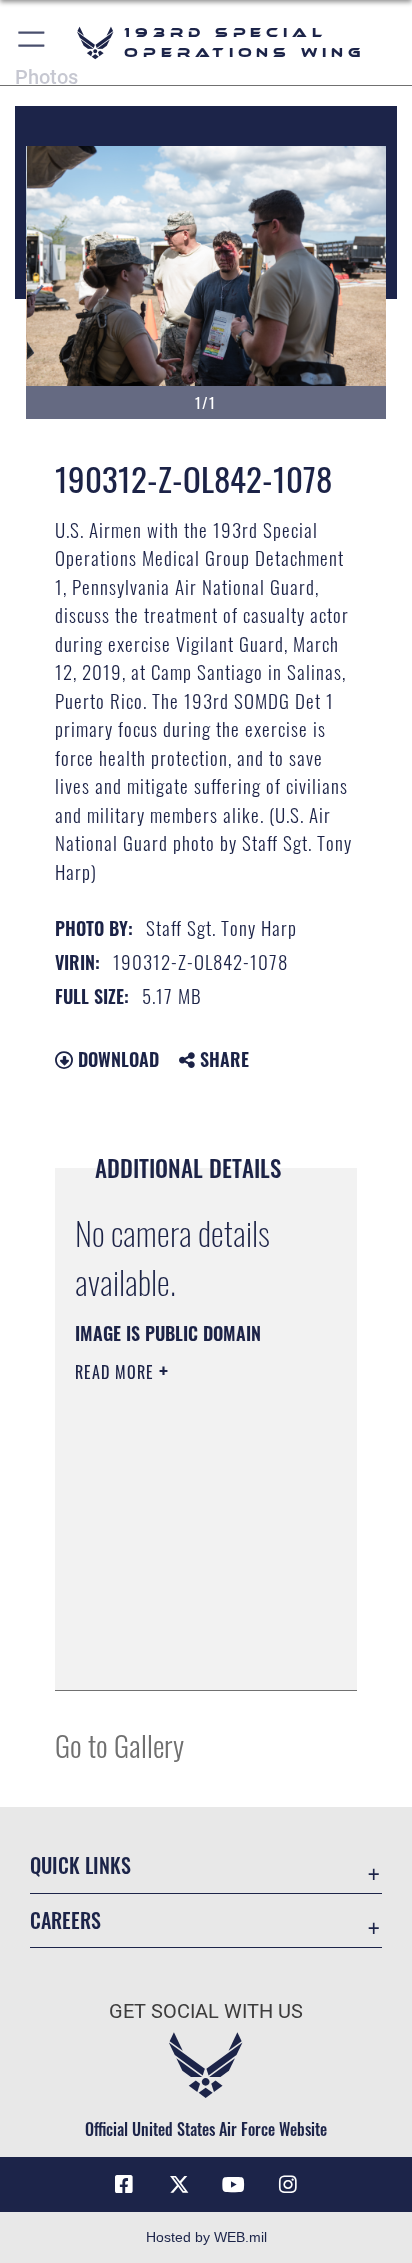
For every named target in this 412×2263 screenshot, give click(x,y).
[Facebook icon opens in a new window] (124, 2185)
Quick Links (80, 1865)
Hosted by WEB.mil (206, 2237)
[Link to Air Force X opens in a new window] (179, 2185)
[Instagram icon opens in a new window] (288, 2185)
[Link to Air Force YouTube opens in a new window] (233, 2185)
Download (116, 1059)
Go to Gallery (119, 1744)
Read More (117, 1372)
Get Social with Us (206, 2011)
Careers (65, 1920)
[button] (32, 42)
